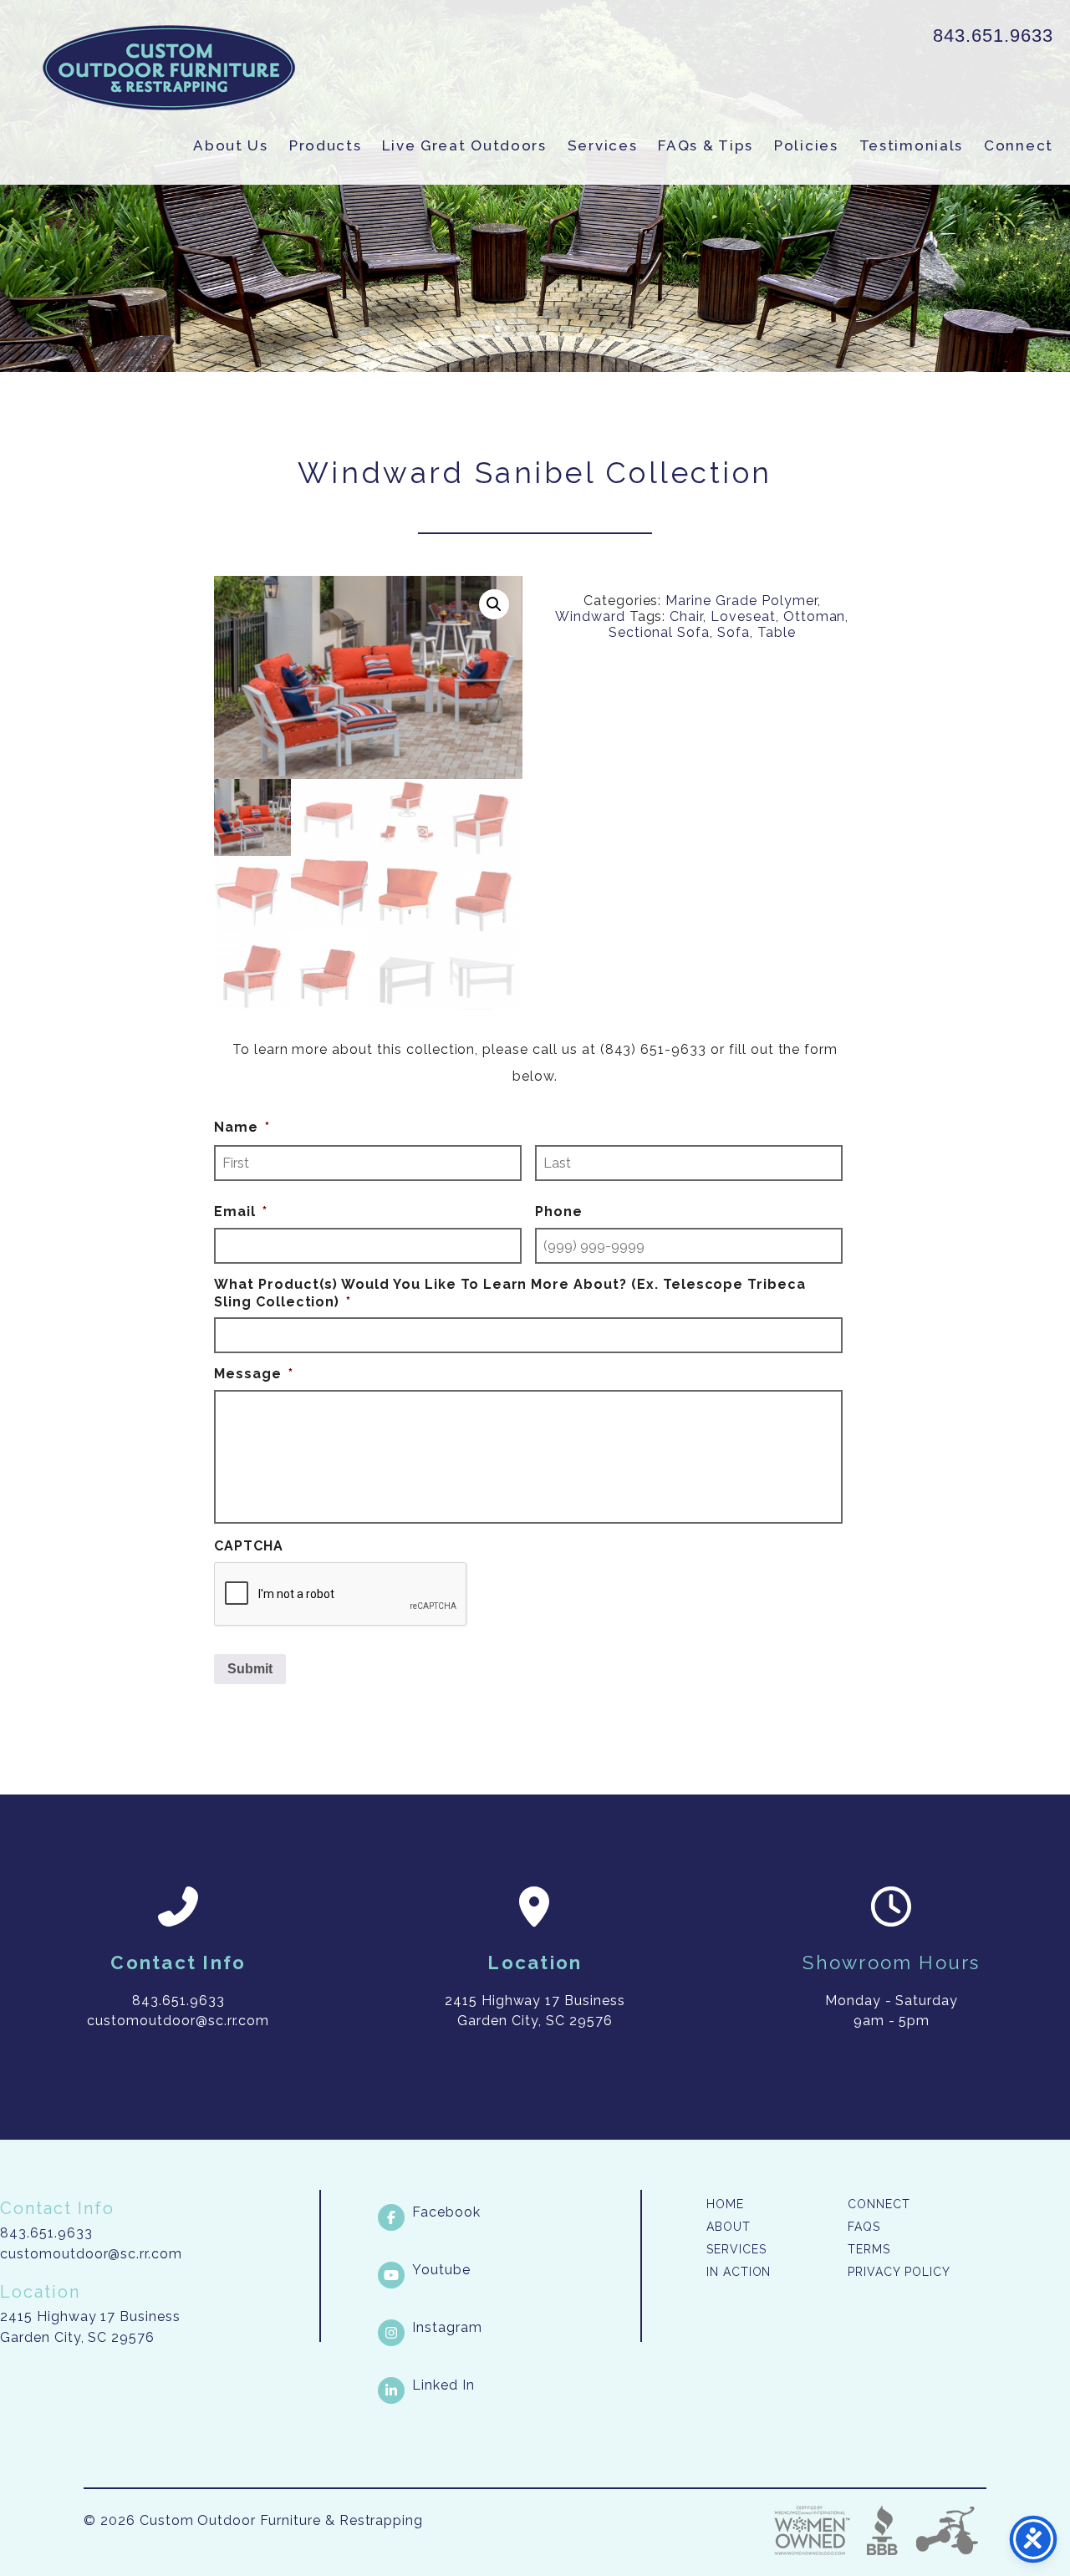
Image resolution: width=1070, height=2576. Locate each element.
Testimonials (911, 145)
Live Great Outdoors (464, 145)
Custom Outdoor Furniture (169, 68)
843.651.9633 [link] (993, 36)
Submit (250, 1669)
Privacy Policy (899, 2272)
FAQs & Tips (706, 145)
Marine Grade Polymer (741, 601)
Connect (1019, 145)
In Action (739, 2272)
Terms (869, 2249)
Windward (590, 616)
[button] (494, 604)
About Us (231, 145)
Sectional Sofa (659, 632)
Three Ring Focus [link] (946, 2530)
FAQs (864, 2227)
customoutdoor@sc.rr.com (91, 2254)
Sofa (734, 632)
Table (777, 632)
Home (725, 2204)
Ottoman (815, 616)
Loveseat (743, 616)
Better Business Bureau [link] (882, 2530)
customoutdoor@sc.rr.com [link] (178, 2021)
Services (603, 145)
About (729, 2227)
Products (326, 145)
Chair (686, 616)
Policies (806, 145)
